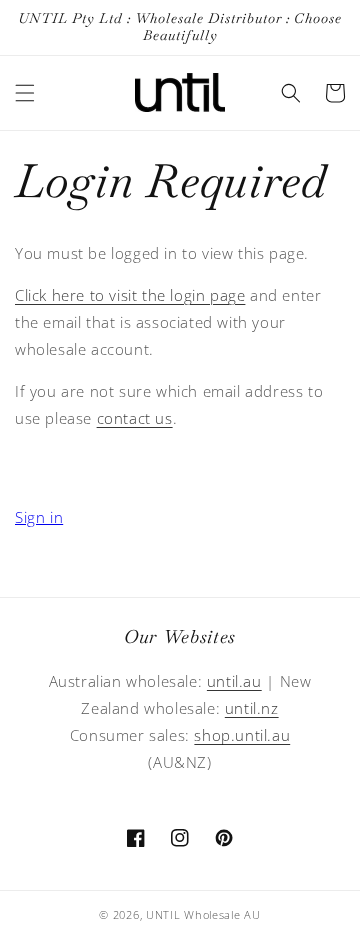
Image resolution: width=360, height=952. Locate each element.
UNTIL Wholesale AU (203, 914)
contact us (135, 418)
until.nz (252, 708)
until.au (234, 681)
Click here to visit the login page (130, 295)
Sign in (39, 517)
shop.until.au (242, 735)
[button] (25, 93)
